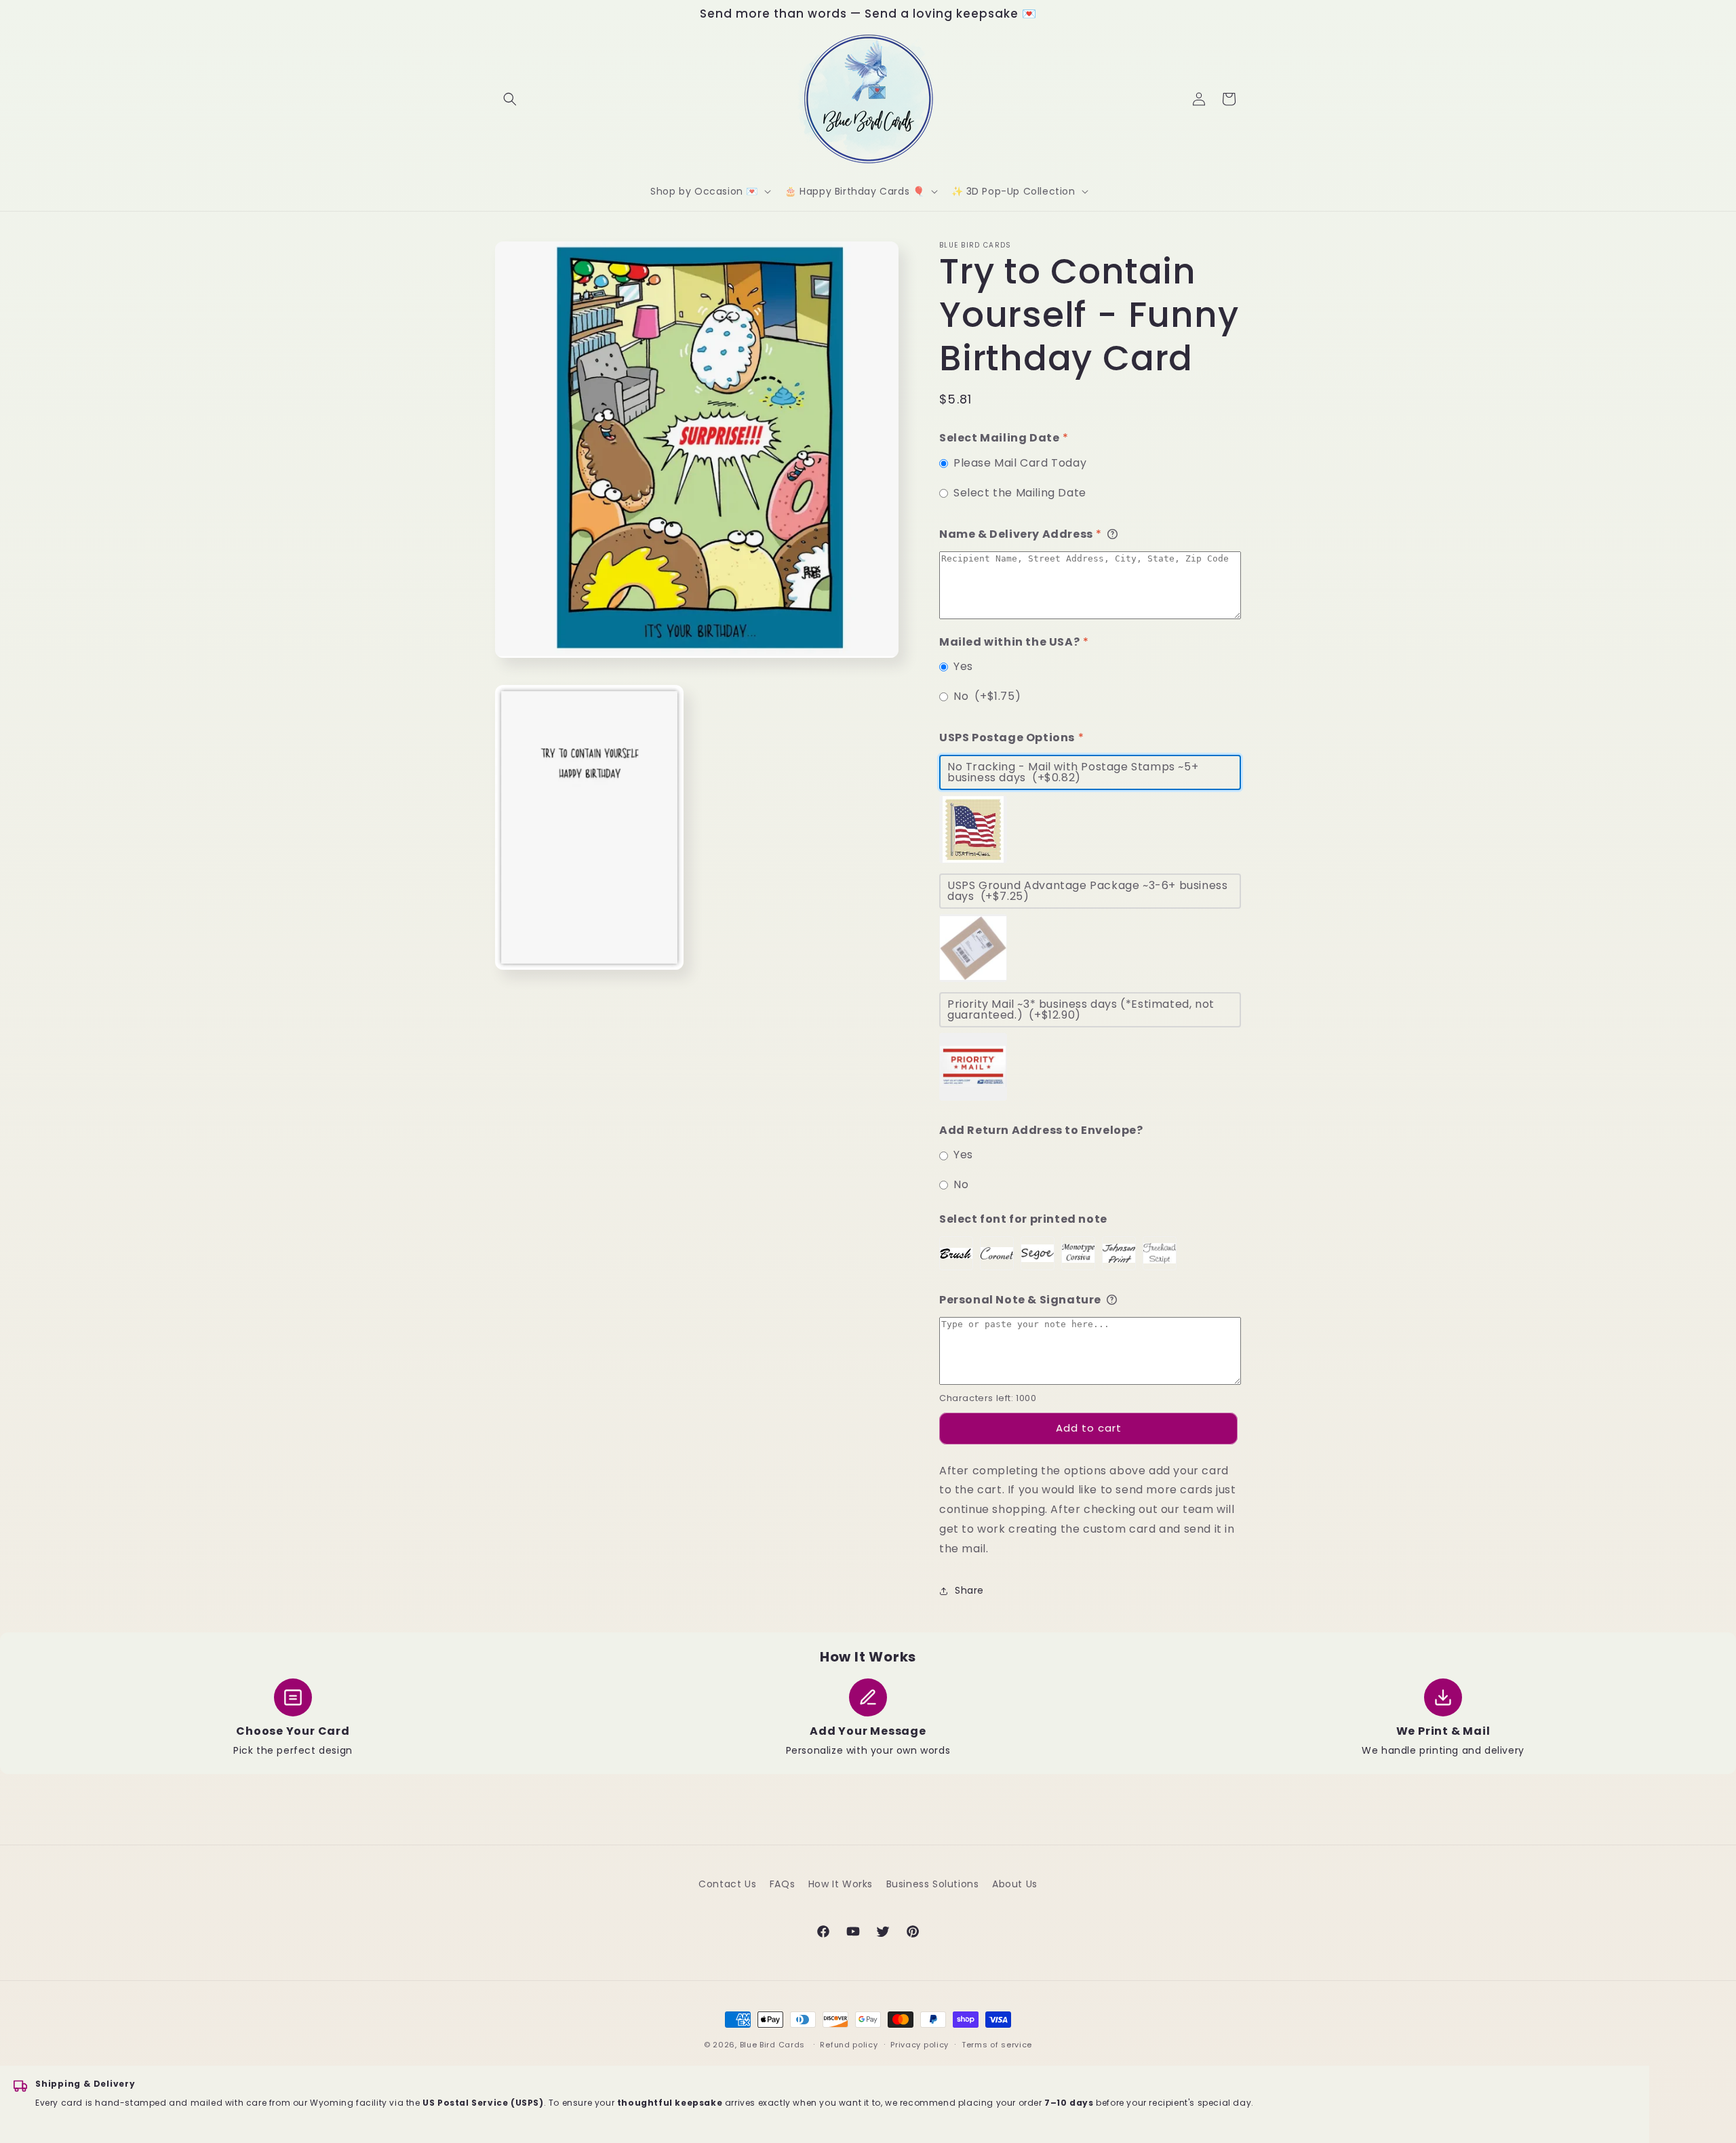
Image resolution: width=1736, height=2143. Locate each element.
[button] (510, 99)
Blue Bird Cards (773, 2045)
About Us (1015, 1884)
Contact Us (727, 1884)
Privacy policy (920, 2045)
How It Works (841, 1884)
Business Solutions (933, 1884)
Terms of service (997, 2045)
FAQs (782, 1884)
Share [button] (969, 1590)
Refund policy (849, 2045)
